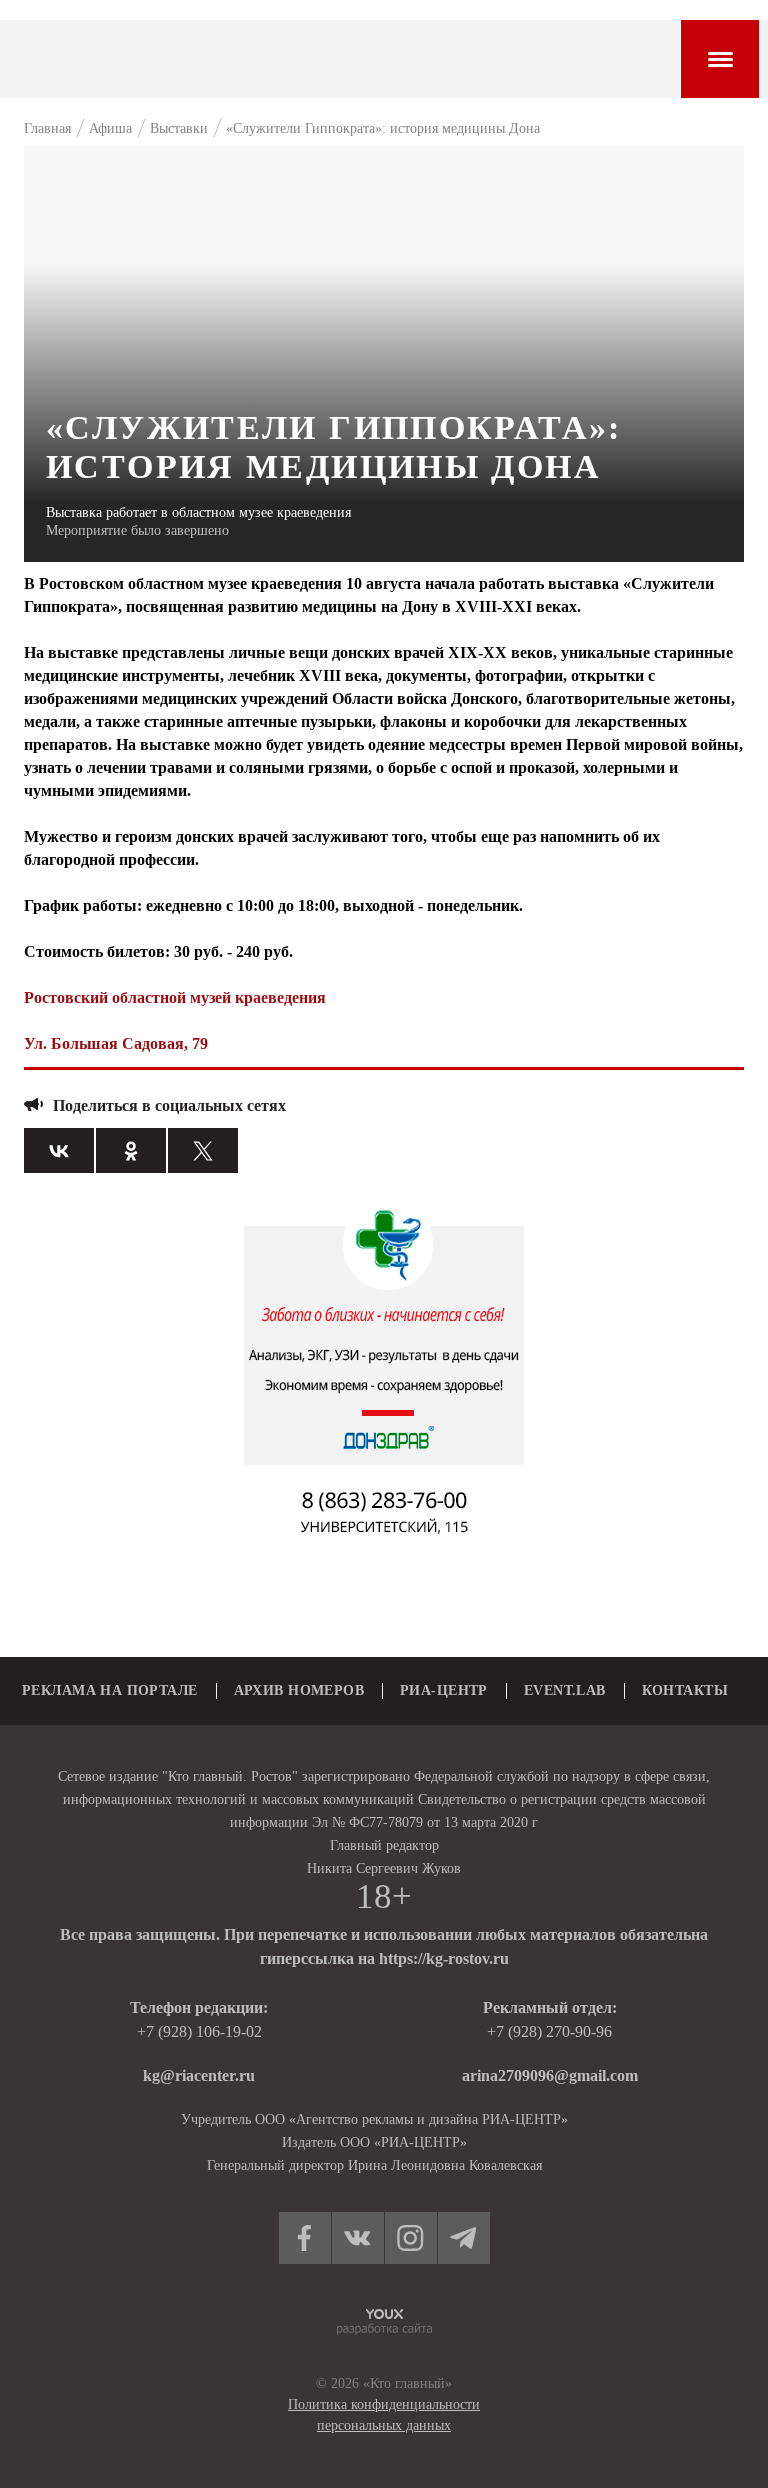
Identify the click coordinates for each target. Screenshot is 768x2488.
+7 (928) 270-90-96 (549, 2031)
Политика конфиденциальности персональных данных (384, 2415)
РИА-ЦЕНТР (444, 1690)
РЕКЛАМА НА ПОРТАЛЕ (110, 1690)
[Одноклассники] (131, 1150)
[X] (203, 1150)
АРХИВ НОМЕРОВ (299, 1690)
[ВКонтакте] (59, 1150)
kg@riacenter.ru (199, 2075)
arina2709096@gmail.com (550, 2075)
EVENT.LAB (565, 1690)
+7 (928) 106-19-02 (199, 2031)
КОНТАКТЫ (685, 1690)
